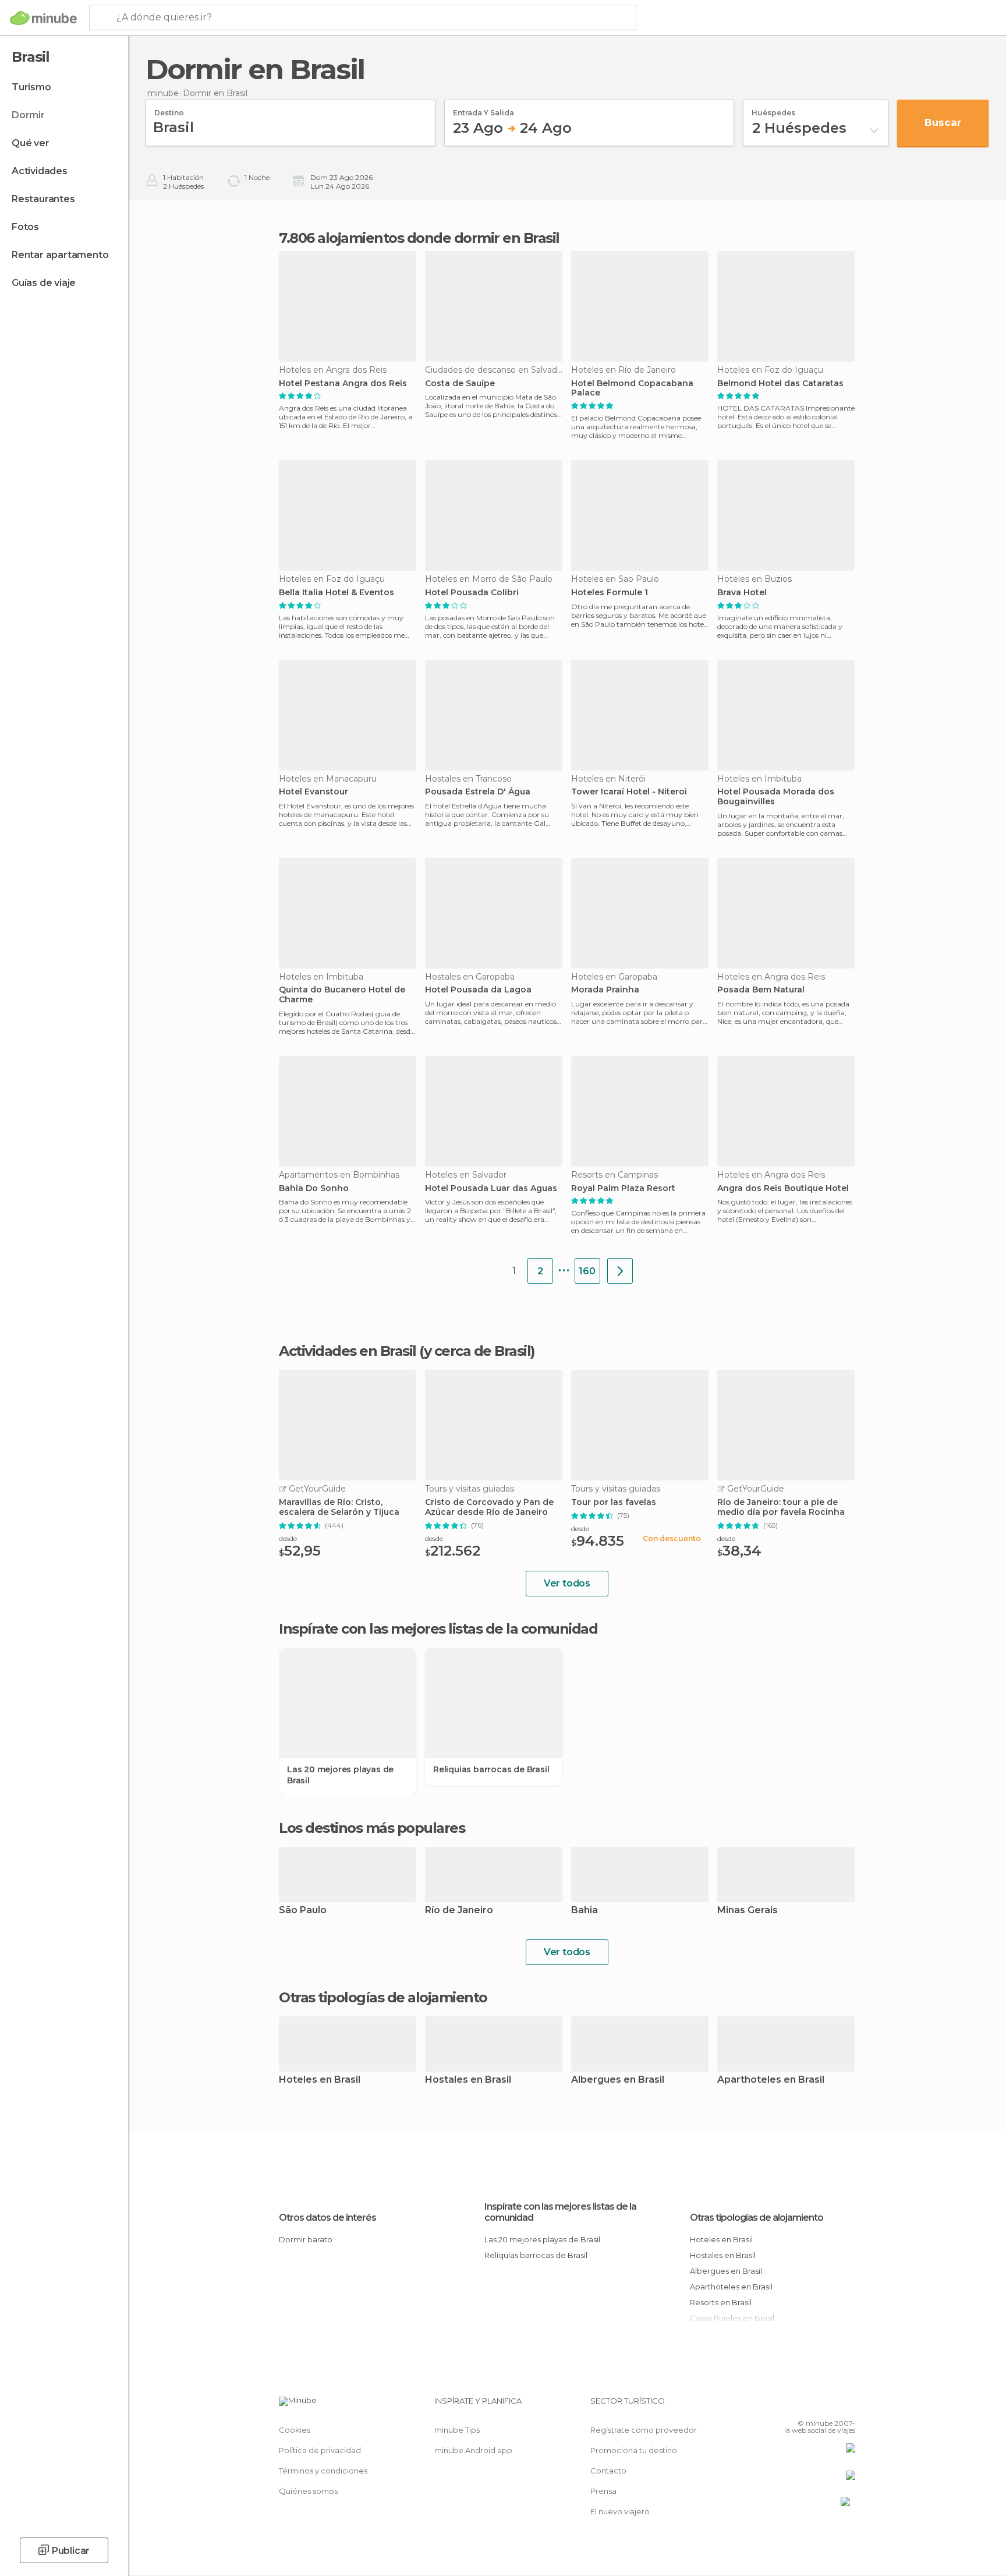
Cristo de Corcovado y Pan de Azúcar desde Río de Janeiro (489, 1507)
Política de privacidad (320, 2450)
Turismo (31, 87)
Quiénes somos (308, 2491)
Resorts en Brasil (721, 2302)
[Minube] (43, 18)
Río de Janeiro (459, 1911)
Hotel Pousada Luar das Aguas (491, 1188)
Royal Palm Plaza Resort (623, 1188)
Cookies (295, 2430)
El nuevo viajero (620, 2511)
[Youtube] (846, 2405)
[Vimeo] (827, 2405)
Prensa (603, 2491)
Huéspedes (773, 109)
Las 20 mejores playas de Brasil (340, 1775)
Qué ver (31, 143)
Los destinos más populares (372, 1828)
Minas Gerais (748, 1911)
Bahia (585, 1911)
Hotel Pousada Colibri (472, 593)
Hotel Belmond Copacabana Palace (632, 388)
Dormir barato (306, 2239)
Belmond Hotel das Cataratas (780, 384)
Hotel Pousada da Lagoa (478, 990)
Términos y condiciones (323, 2471)
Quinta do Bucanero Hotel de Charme (342, 995)
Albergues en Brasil (618, 2080)
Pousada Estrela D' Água (478, 792)
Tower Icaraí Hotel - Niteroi (629, 792)
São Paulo (303, 1911)
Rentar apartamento (60, 255)
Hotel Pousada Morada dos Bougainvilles (776, 797)
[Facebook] (789, 2405)
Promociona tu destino (634, 2450)
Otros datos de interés (327, 2218)
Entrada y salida (483, 109)
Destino (169, 109)
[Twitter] (808, 2405)
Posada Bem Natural (761, 990)
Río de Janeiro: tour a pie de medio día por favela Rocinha (781, 1507)
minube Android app (473, 2450)
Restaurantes (43, 199)
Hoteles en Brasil (320, 2080)
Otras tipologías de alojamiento (757, 2218)
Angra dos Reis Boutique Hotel (783, 1188)
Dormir (28, 115)
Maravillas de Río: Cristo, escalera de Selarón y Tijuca (339, 1507)
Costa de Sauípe (460, 384)
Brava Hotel (742, 593)
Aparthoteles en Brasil (771, 2080)
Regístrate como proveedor (644, 2430)
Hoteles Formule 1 (610, 593)
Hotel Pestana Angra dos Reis (343, 384)
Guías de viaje (44, 283)
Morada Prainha (605, 990)
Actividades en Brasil (348, 1351)
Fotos (25, 227)
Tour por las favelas (614, 1502)
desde (288, 1538)
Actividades (40, 171)
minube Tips (457, 2430)
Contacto (608, 2471)
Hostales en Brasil (468, 2080)
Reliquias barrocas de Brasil (491, 1769)
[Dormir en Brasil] (620, 1271)
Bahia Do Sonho (314, 1188)
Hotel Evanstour (314, 792)
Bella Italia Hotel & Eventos (336, 593)
